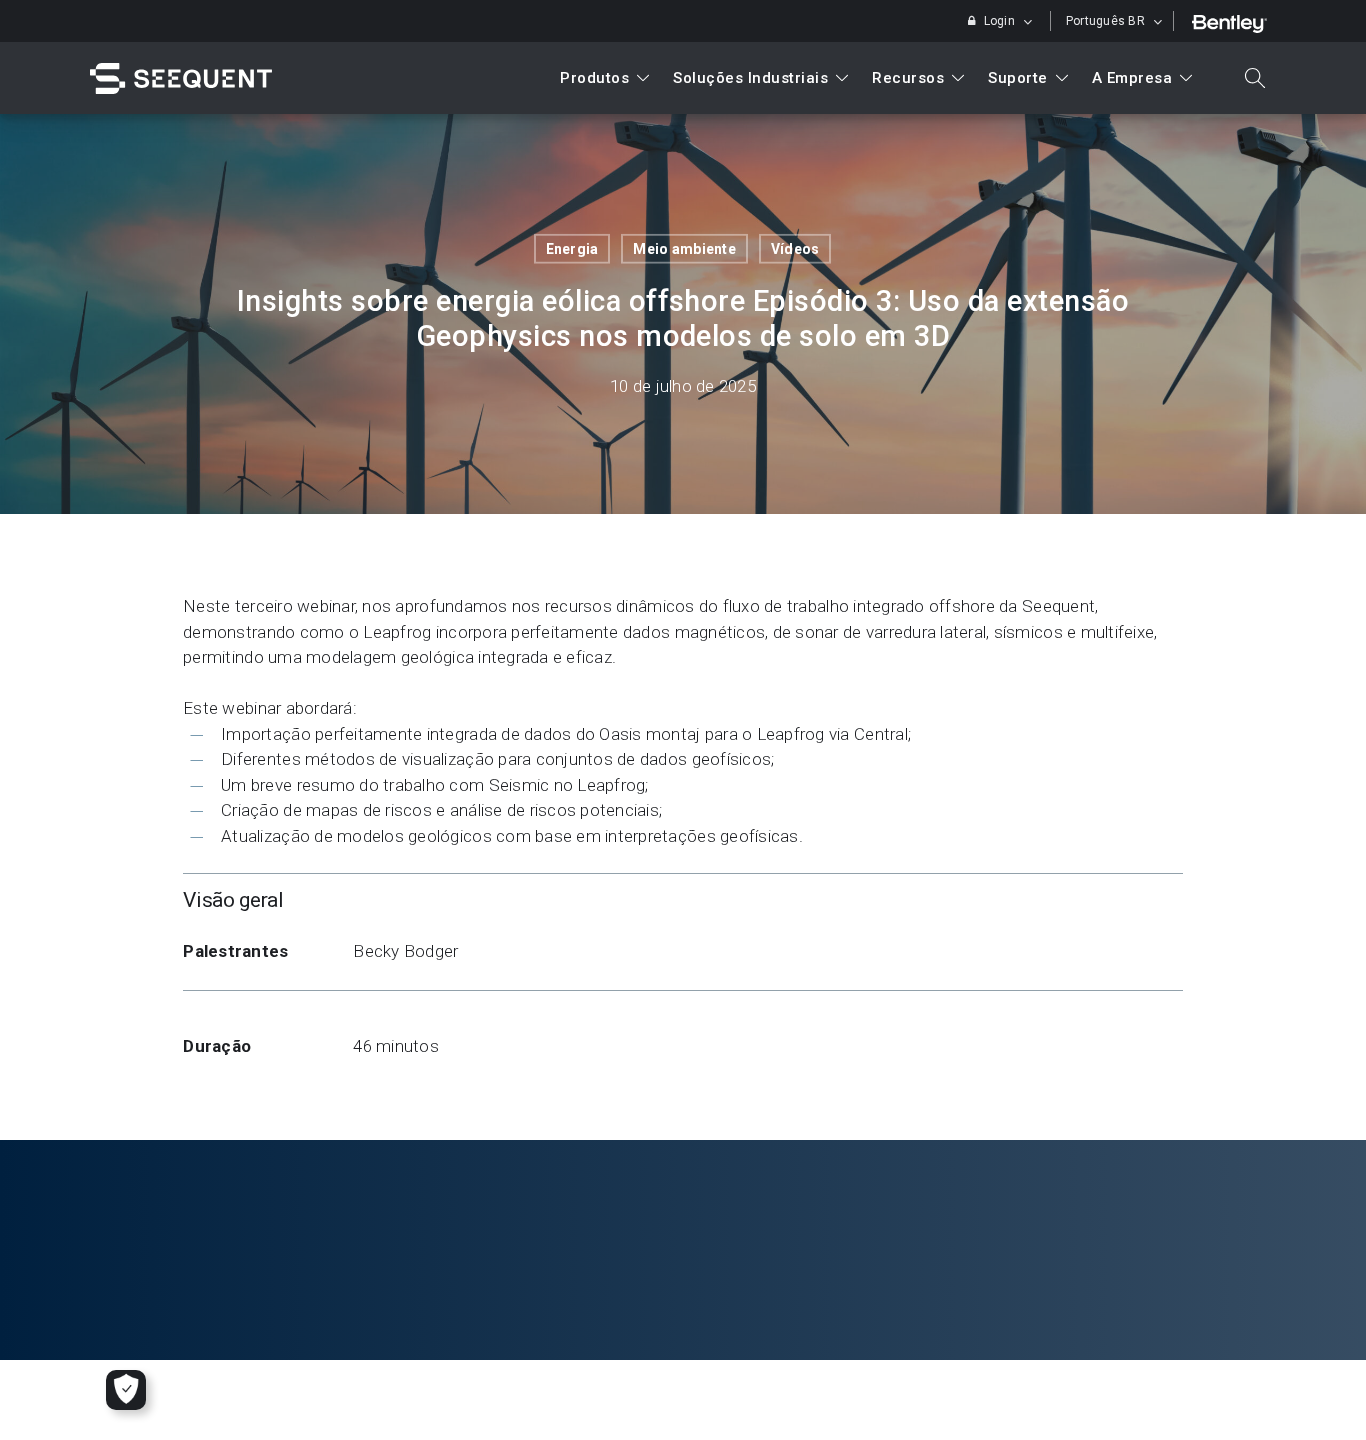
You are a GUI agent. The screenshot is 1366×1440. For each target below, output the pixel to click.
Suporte (1018, 78)
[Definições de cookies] (126, 1390)
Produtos (594, 78)
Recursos (908, 78)
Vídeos (795, 249)
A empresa (1132, 78)
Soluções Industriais (750, 78)
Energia (572, 249)
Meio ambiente (684, 249)
